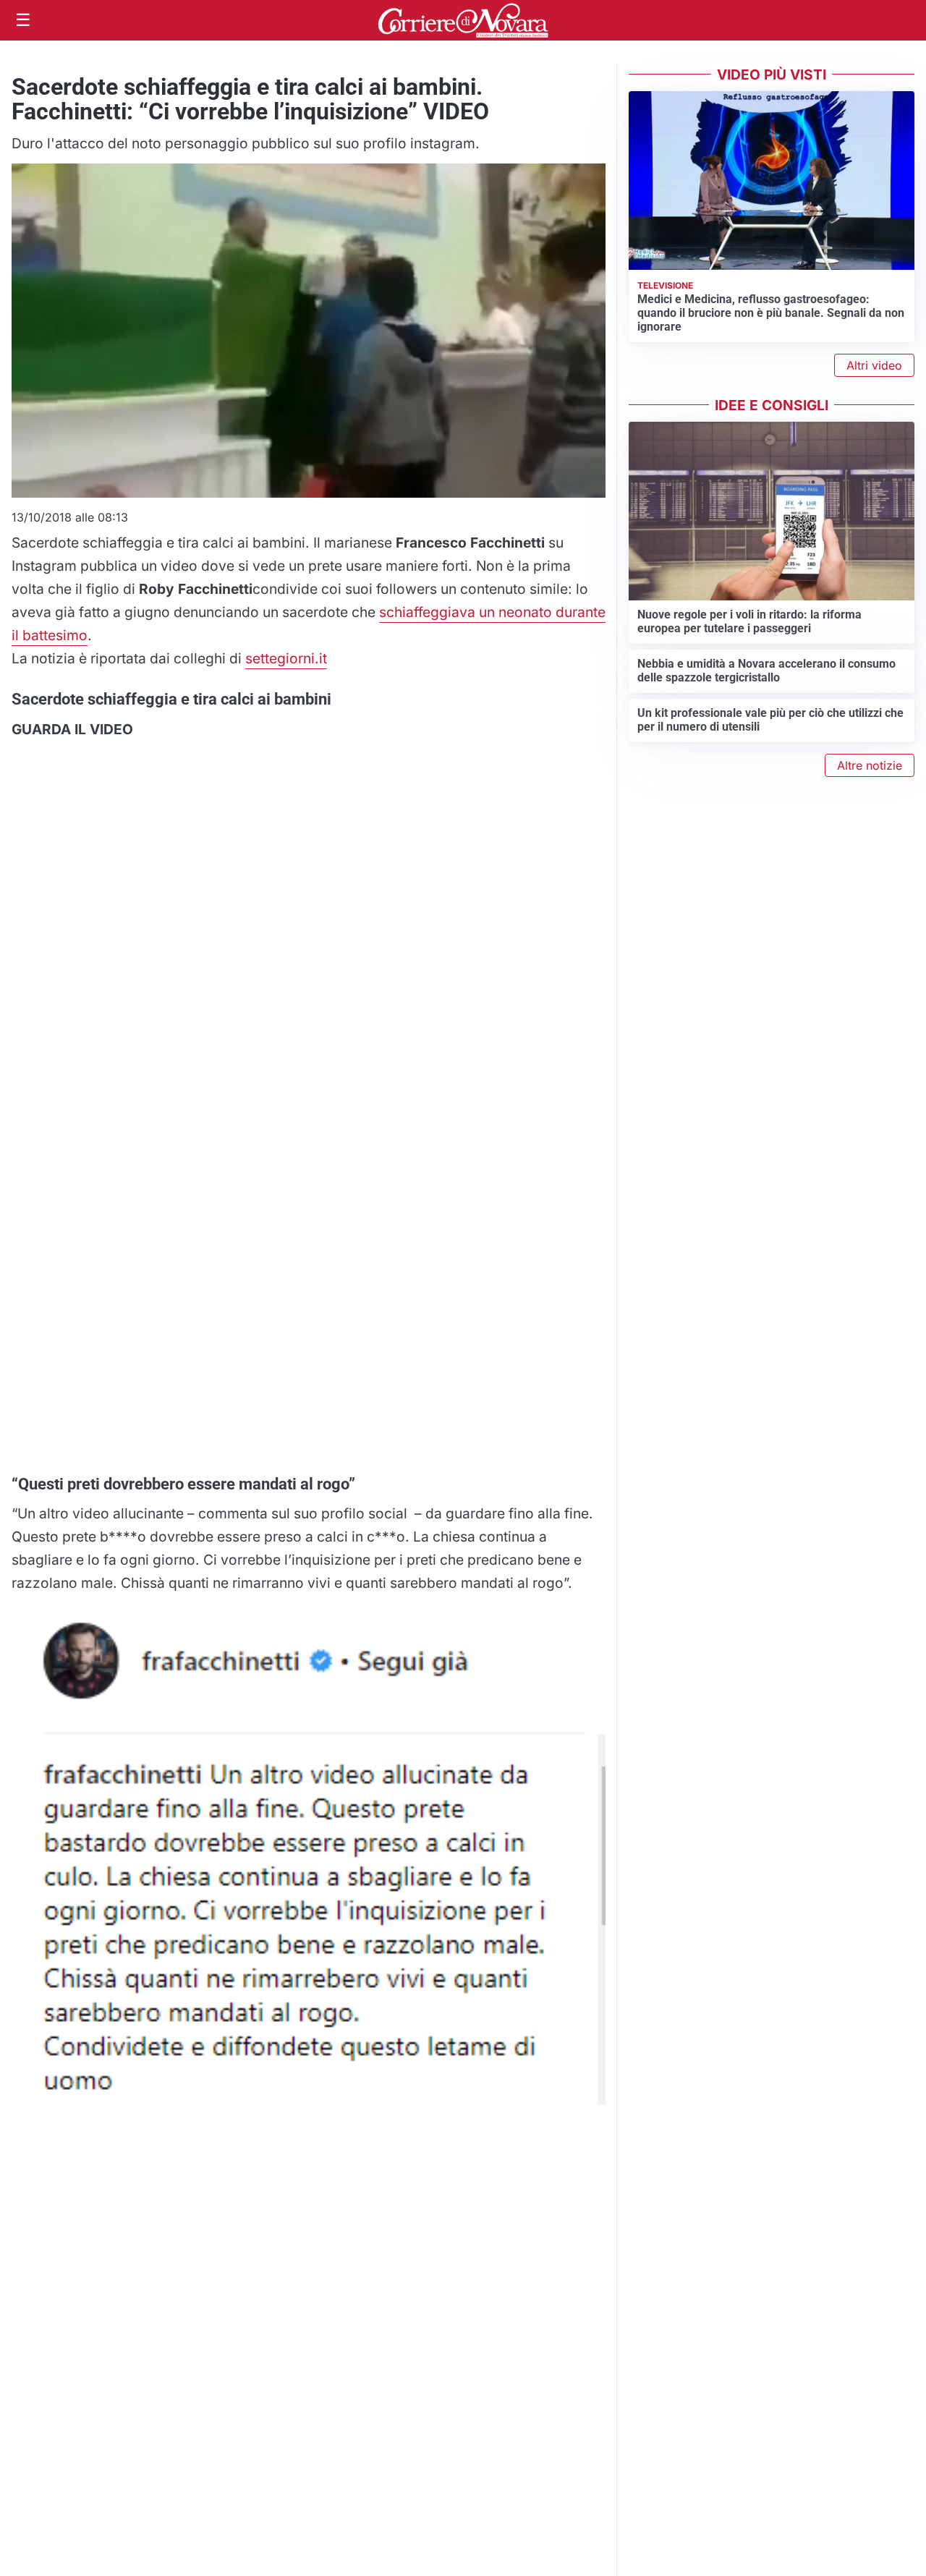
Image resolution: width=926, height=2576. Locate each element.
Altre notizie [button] (870, 765)
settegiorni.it (286, 658)
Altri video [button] (874, 365)
